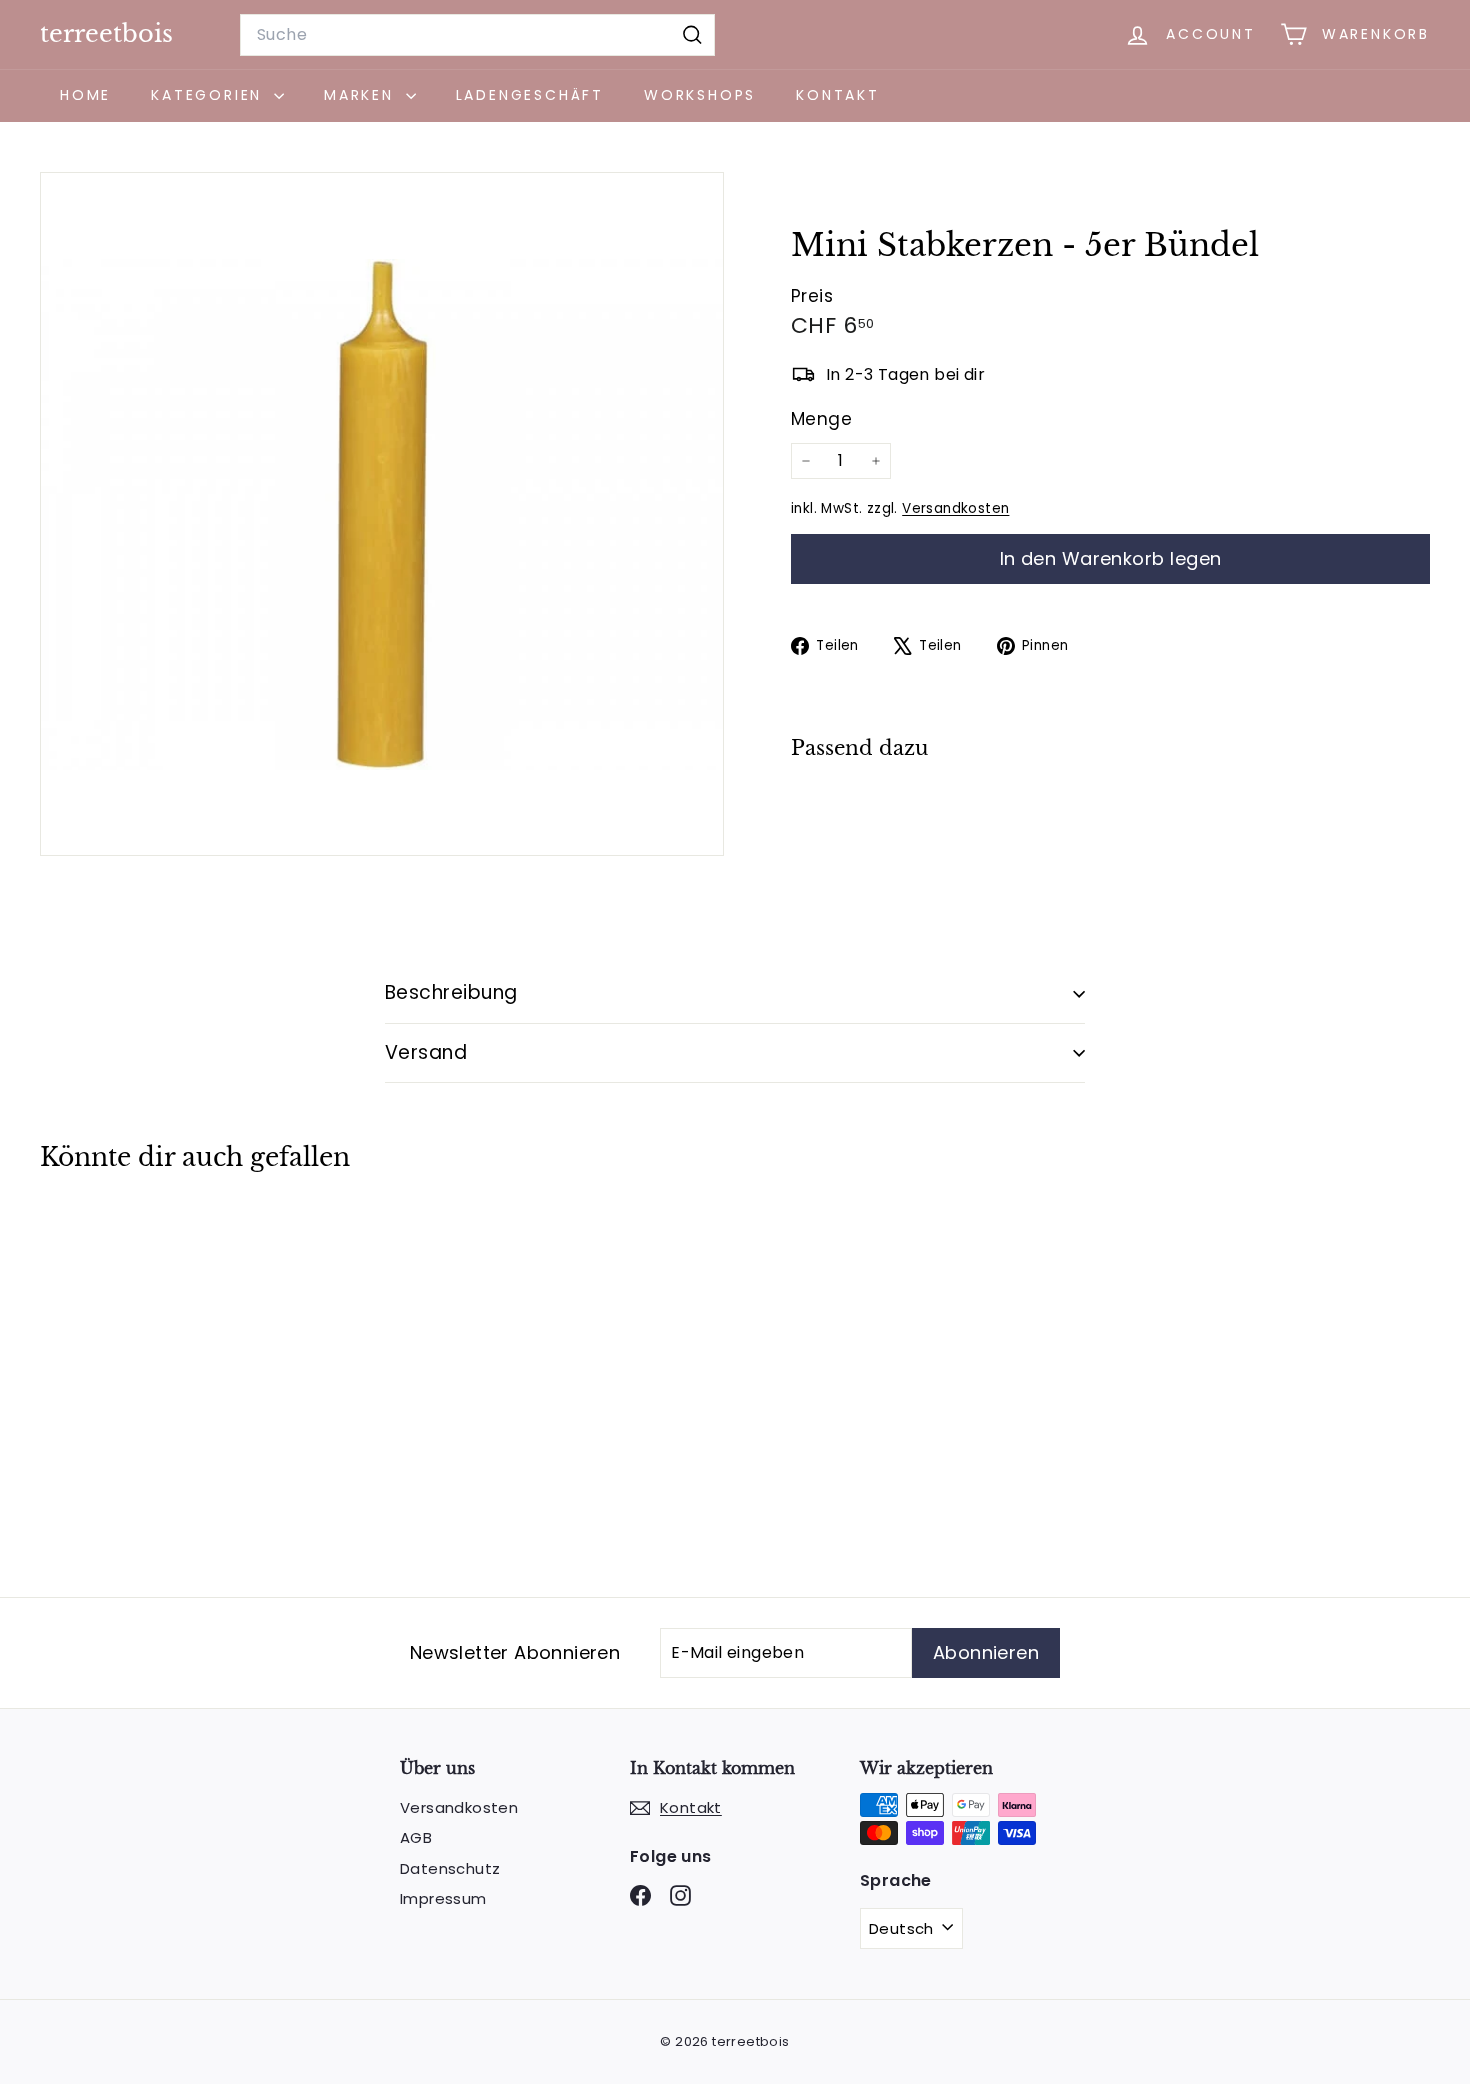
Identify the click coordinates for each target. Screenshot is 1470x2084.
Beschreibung (451, 992)
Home (85, 95)
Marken (362, 95)
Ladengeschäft (530, 95)
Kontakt (838, 95)
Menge (821, 419)
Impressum (443, 1898)
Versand (426, 1052)
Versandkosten (955, 508)
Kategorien (210, 95)
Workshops (700, 95)
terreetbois (106, 33)
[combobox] (477, 35)
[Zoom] (382, 514)
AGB (416, 1837)
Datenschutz (450, 1868)
